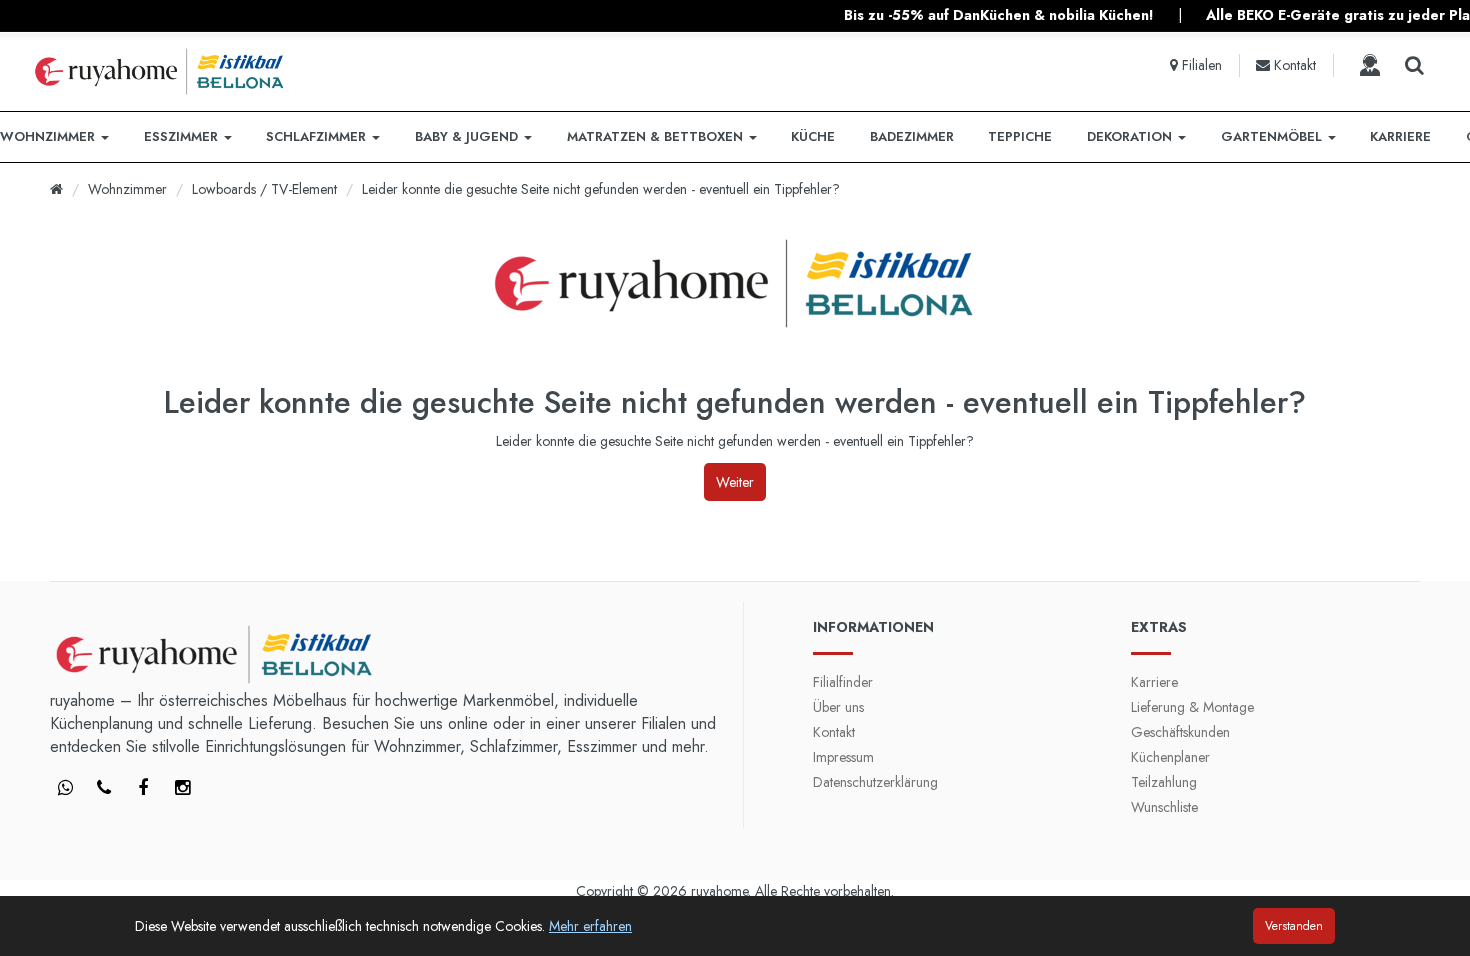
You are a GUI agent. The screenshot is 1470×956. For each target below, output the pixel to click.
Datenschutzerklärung (875, 782)
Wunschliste (1164, 807)
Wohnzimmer (127, 189)
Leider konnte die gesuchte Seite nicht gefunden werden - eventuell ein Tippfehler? (601, 189)
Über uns (838, 707)
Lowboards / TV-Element (264, 189)
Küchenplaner (1170, 757)
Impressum (843, 757)
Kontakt (834, 732)
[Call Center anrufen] (1370, 65)
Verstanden (1294, 926)
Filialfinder (843, 682)
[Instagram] (182, 789)
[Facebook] (65, 789)
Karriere (1154, 682)
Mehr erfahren (590, 926)
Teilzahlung (1164, 782)
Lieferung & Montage (1192, 707)
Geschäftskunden (1180, 732)
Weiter (735, 482)
